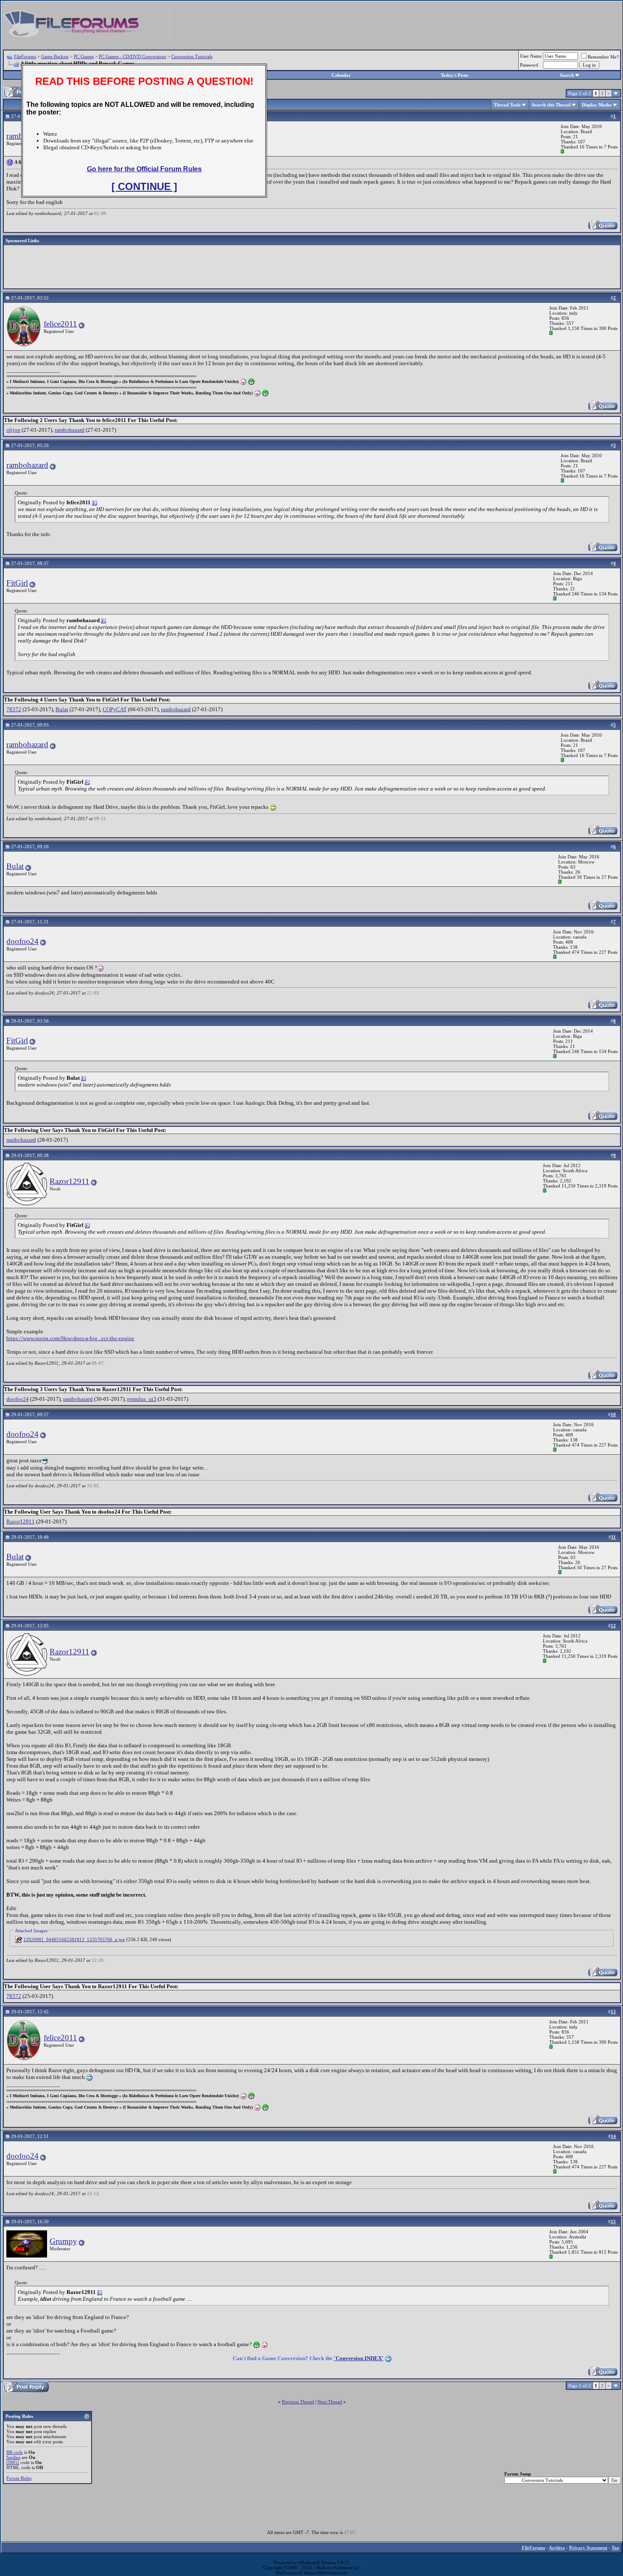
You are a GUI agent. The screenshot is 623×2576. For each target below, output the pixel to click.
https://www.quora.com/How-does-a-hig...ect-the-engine (70, 1338)
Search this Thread (551, 105)
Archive (557, 2548)
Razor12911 (70, 1181)
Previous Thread (298, 2402)
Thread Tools (507, 105)
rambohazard (70, 430)
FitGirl (17, 583)
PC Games (84, 56)
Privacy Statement (588, 2548)
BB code (15, 2452)
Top (615, 2548)
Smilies (13, 2457)
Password (529, 65)
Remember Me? (603, 57)
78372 (14, 709)
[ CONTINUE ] (144, 186)
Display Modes (597, 105)
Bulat (62, 709)
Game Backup (55, 56)
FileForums (25, 56)
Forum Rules (19, 2478)
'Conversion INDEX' (359, 2358)
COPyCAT (115, 709)
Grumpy (63, 2241)
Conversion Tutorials (192, 56)
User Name (531, 56)
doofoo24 (22, 941)
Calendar (341, 75)
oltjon (13, 430)
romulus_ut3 (142, 1399)
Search (567, 75)
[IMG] (13, 2462)
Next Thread (330, 2402)
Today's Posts (455, 75)
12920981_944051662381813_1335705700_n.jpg (74, 1939)
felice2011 (60, 324)
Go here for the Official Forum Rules (144, 169)
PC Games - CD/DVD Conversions (132, 56)
